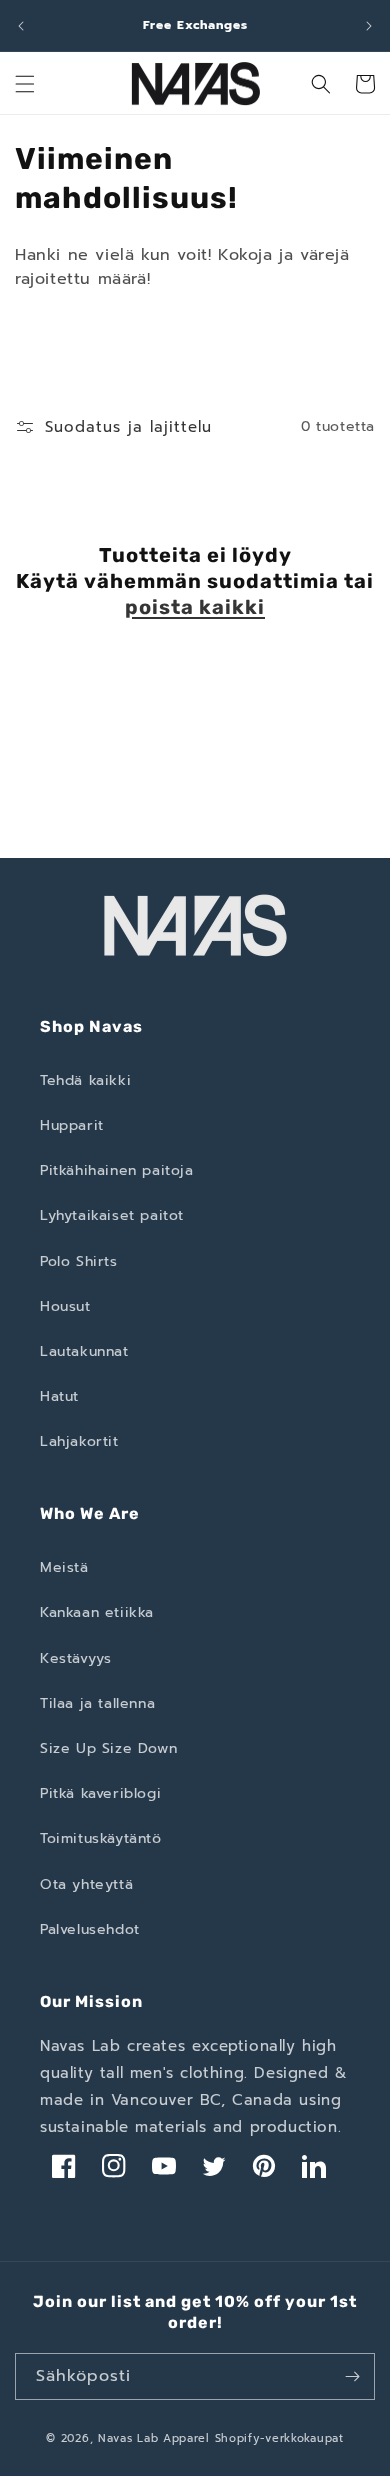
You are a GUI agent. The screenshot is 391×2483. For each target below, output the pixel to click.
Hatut (59, 1396)
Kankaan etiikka (97, 1612)
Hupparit (72, 1125)
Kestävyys (75, 1658)
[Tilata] (352, 2376)
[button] (25, 84)
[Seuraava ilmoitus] (369, 26)
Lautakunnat (84, 1351)
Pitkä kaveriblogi (100, 1793)
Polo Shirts (79, 1261)
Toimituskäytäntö (101, 1838)
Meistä (64, 1567)
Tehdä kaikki (85, 1080)
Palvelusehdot (90, 1929)
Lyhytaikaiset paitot (112, 1215)
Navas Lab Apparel (154, 2438)
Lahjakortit (79, 1441)
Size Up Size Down (108, 1748)
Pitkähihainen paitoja (117, 1170)
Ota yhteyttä (86, 1884)
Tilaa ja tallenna (97, 1703)
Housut (65, 1306)
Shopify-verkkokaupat (279, 2438)
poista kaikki (195, 607)
